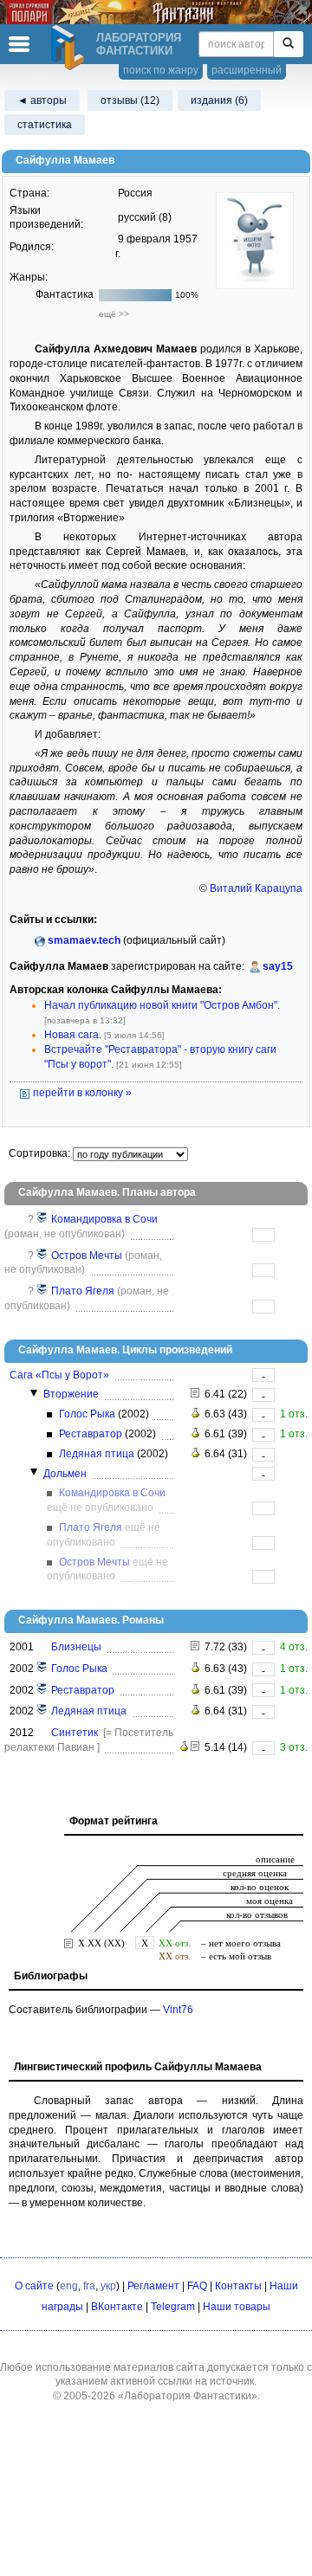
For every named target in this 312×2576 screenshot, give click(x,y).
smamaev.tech (84, 940)
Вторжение (71, 1394)
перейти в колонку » (81, 1093)
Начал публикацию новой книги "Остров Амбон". (162, 1005)
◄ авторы (42, 100)
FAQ (197, 2286)
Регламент (153, 2286)
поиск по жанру (161, 70)
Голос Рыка (87, 1414)
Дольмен (65, 1474)
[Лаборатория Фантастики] (70, 48)
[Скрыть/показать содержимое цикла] (34, 1393)
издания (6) (219, 100)
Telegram (173, 2307)
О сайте (34, 2286)
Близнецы (76, 1647)
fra (89, 2286)
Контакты (238, 2286)
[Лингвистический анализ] (195, 1414)
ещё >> (114, 314)
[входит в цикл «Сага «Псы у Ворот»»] (42, 1219)
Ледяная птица (97, 1454)
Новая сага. (73, 1035)
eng (69, 2286)
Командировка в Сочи (104, 1219)
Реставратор (91, 1434)
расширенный (247, 70)
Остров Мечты (87, 1256)
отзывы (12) (130, 100)
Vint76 (178, 2010)
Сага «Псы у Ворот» (59, 1375)
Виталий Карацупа (256, 888)
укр (108, 2286)
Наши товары (237, 2307)
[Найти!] (288, 44)
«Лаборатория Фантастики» (188, 2396)
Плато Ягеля (83, 1291)
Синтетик (75, 1733)
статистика (45, 125)
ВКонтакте (117, 2307)
